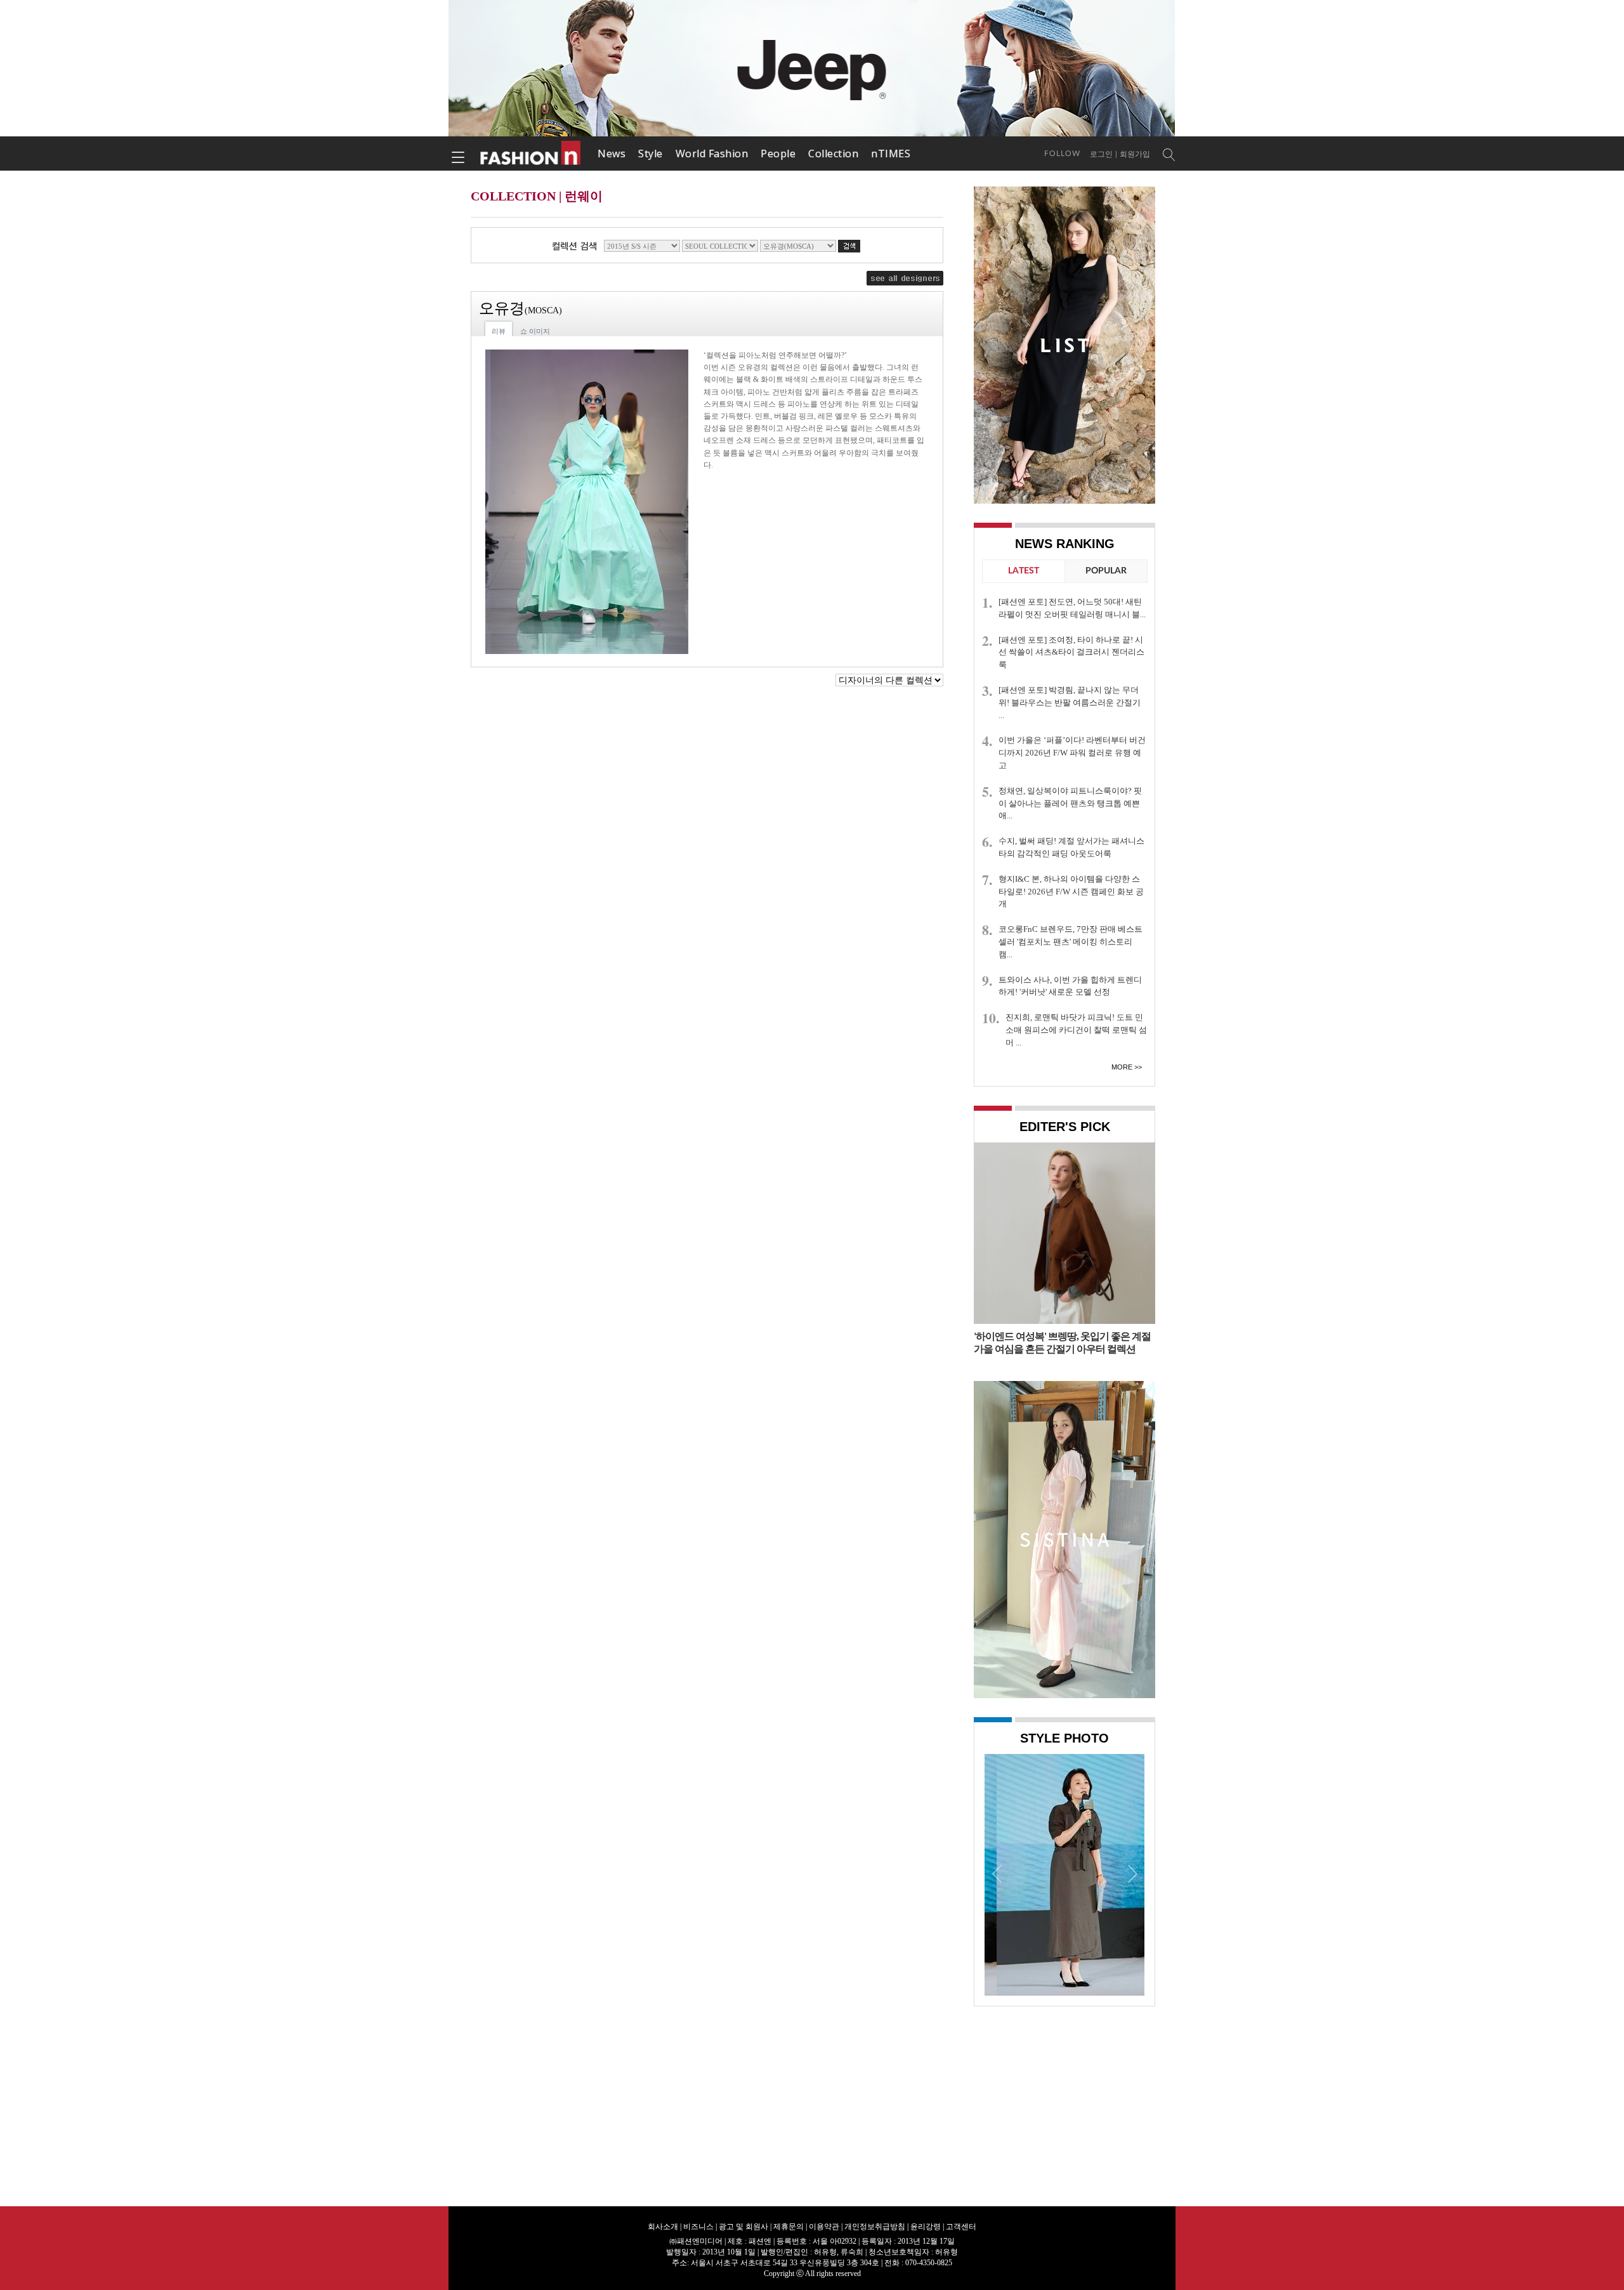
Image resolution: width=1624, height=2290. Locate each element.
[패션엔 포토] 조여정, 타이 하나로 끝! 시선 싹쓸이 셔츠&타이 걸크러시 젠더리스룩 (1071, 652)
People (778, 154)
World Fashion (712, 154)
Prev (997, 1873)
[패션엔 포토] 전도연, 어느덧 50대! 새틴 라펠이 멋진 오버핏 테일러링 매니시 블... (1072, 608)
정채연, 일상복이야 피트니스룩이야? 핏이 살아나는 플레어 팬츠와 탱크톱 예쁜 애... (1070, 803)
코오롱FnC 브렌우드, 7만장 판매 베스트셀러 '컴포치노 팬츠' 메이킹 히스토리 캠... (1071, 942)
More (1122, 1067)
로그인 (1101, 154)
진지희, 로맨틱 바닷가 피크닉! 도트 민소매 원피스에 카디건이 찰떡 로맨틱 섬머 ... (1076, 1030)
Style (651, 154)
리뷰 (499, 331)
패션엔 (531, 154)
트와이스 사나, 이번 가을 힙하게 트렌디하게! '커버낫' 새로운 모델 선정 (1070, 986)
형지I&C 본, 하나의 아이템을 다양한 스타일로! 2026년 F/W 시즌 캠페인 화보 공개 (1071, 892)
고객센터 (961, 2227)
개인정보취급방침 (875, 2227)
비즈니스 (698, 2227)
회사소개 (663, 2227)
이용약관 (824, 2227)
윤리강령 (926, 2227)
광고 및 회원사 (743, 2227)
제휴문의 (789, 2227)
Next (1132, 1873)
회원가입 (1135, 154)
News (612, 154)
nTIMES (891, 154)
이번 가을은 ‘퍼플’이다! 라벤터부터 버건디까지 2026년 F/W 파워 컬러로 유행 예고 (1072, 753)
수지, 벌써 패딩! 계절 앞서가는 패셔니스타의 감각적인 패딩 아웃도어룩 (1071, 847)
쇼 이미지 (535, 331)
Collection (833, 154)
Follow (1062, 154)
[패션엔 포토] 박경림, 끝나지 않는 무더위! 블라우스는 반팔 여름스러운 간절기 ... (1070, 703)
